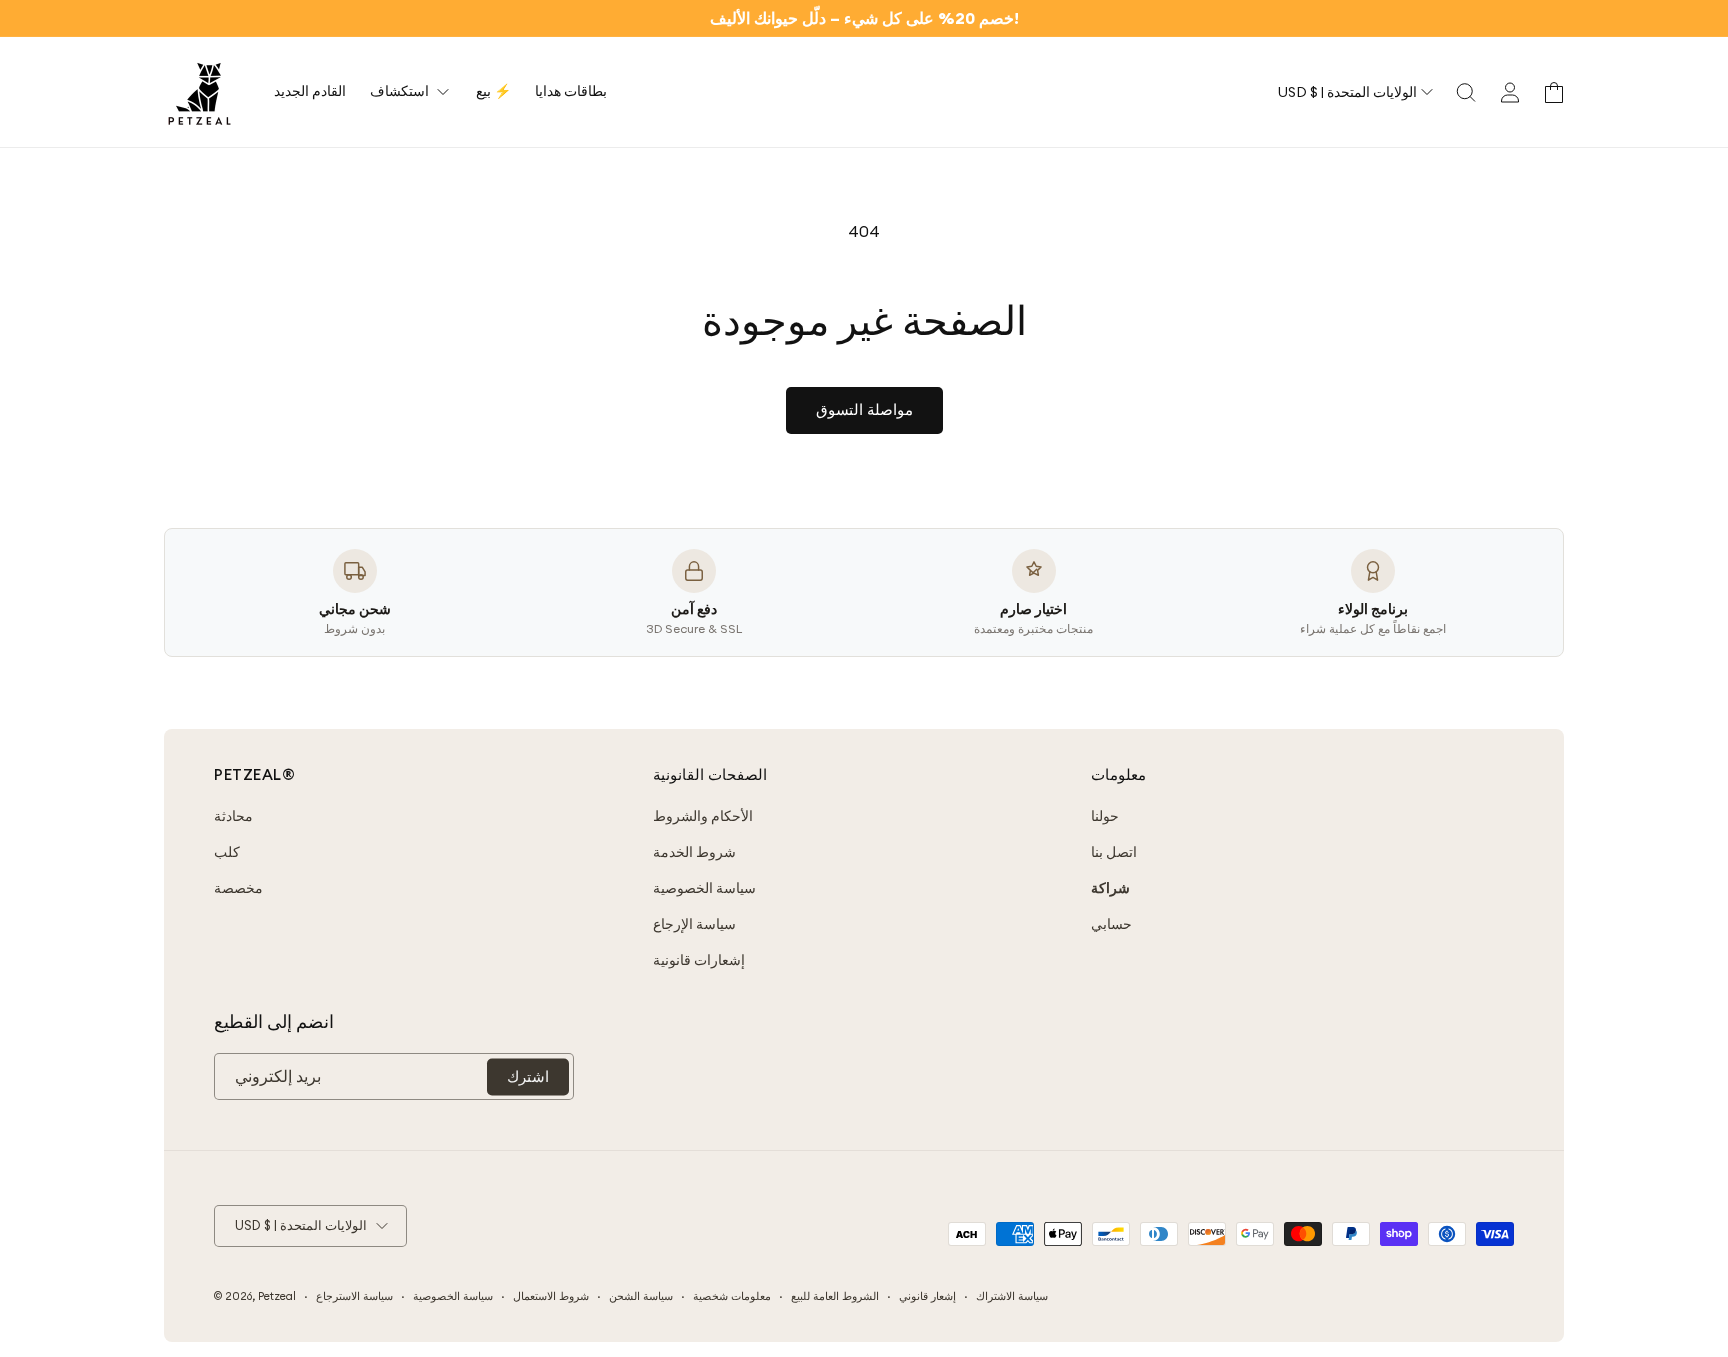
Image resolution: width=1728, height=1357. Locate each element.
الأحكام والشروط (703, 816)
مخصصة (238, 888)
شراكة (1110, 888)
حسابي (1111, 924)
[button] (1466, 92)
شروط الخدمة (694, 852)
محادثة (233, 816)
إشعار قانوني (927, 1296)
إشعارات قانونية (699, 960)
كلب (227, 852)
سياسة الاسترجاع (354, 1296)
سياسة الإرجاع (694, 924)
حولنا (1105, 816)
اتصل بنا (1114, 852)
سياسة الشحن (641, 1296)
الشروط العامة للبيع (835, 1296)
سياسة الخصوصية (704, 888)
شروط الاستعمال (551, 1296)
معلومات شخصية (732, 1296)
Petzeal (277, 1296)
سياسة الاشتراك (1012, 1296)
